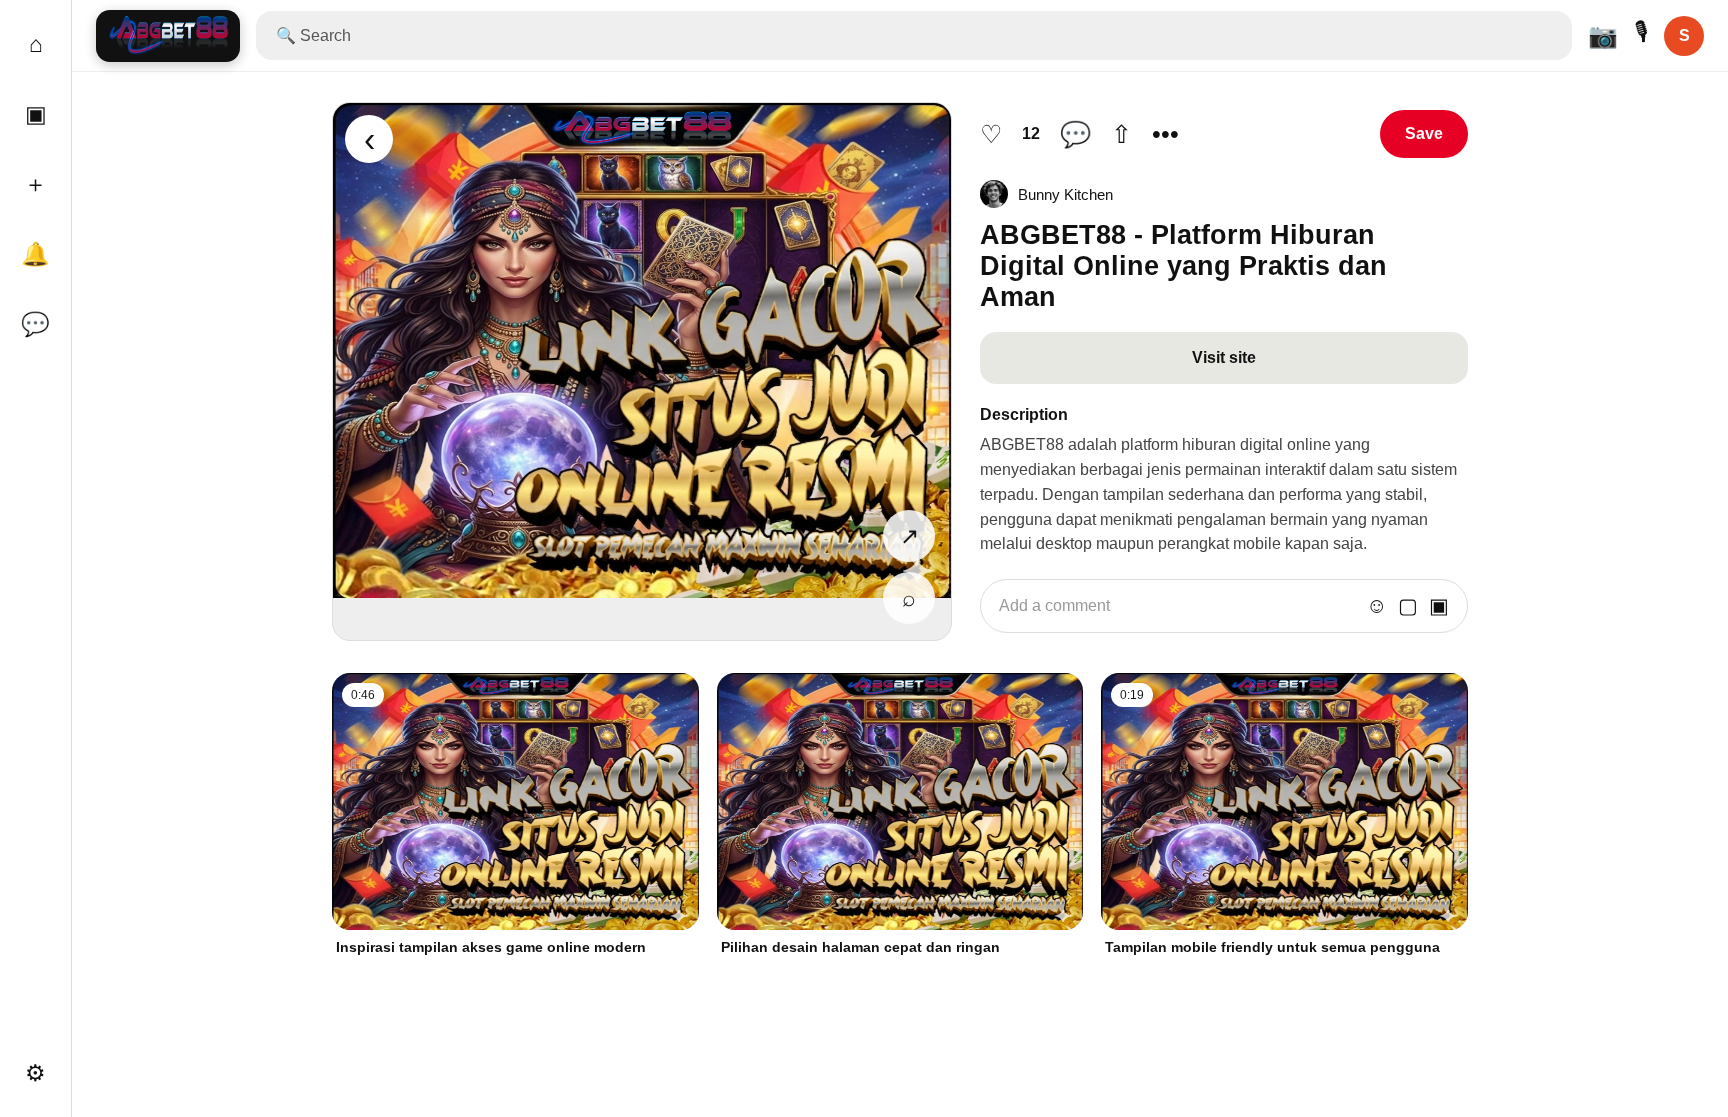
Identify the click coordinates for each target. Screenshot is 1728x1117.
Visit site (1224, 357)
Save (1424, 133)
